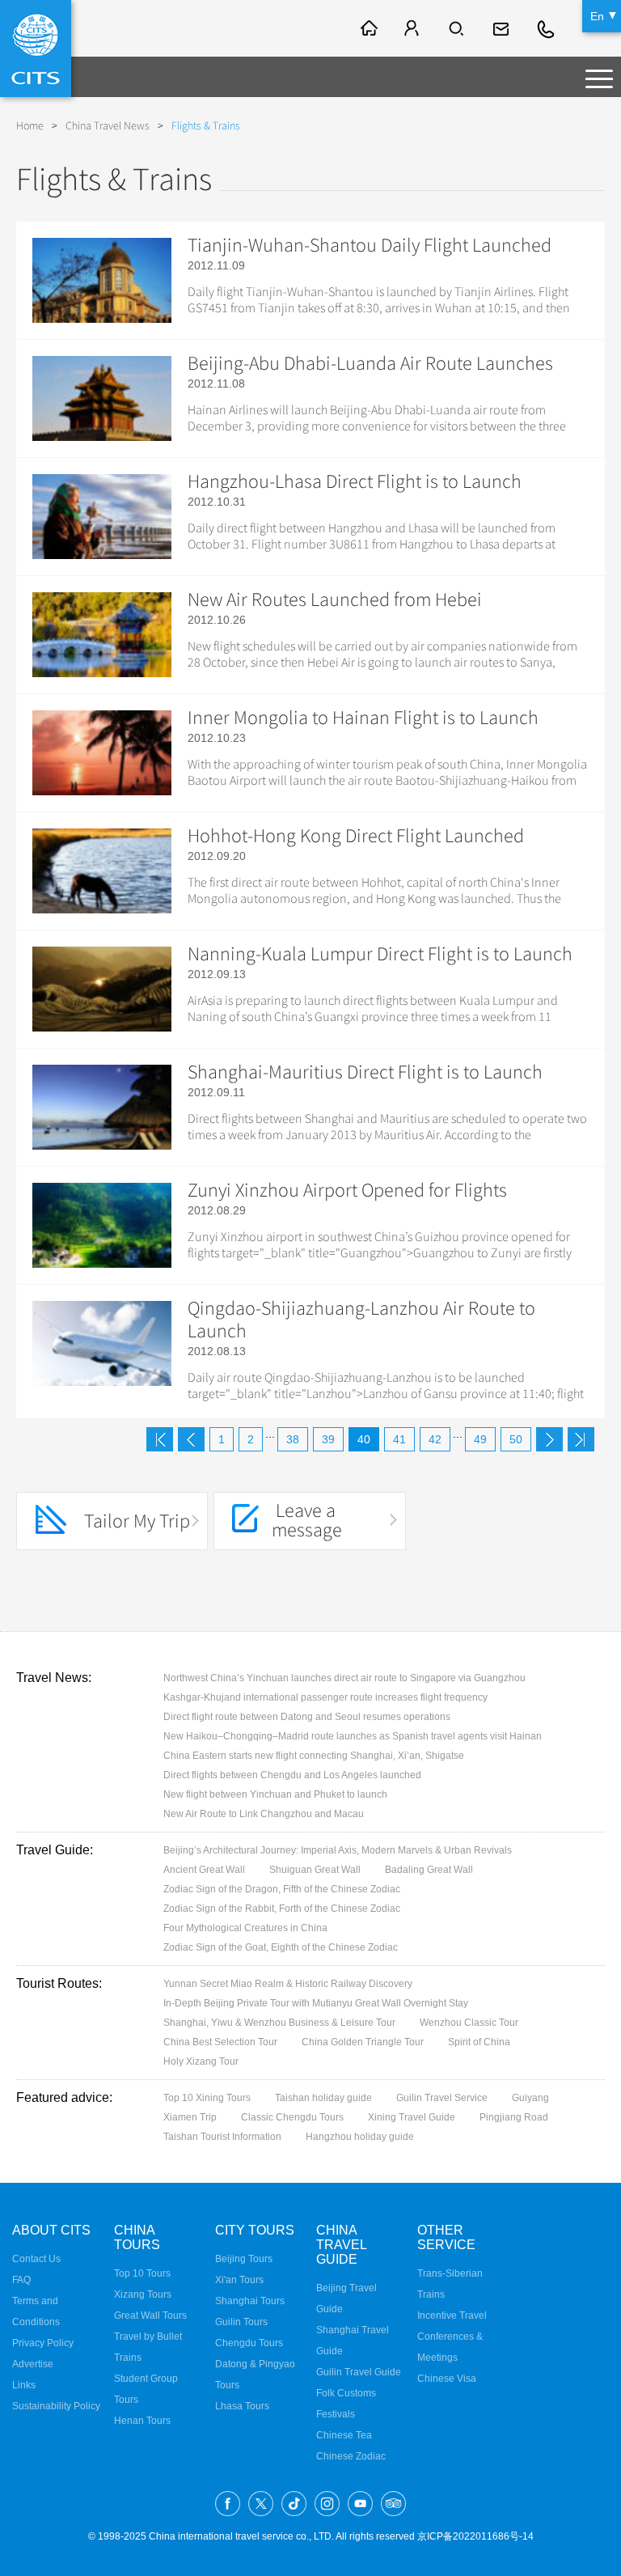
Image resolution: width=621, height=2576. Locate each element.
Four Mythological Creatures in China (245, 1928)
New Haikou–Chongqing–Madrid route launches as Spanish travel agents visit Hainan (353, 1736)
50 (516, 1439)
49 (480, 1439)
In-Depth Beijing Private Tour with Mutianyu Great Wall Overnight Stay (316, 2003)
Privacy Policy (43, 2343)
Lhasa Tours (242, 2406)
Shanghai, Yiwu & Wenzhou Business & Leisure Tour (279, 2023)
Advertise (33, 2364)
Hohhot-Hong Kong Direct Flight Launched (356, 836)
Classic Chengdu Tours (292, 2117)
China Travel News (108, 126)
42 (435, 1439)
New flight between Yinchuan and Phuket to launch (275, 1794)
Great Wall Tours (150, 2315)
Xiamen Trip (190, 2117)
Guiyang (530, 2098)
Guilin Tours (241, 2322)
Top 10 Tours (142, 2273)
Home (30, 126)
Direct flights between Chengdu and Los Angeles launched (292, 1775)
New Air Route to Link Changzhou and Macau (264, 1814)
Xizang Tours (143, 2294)
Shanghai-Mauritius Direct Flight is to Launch (365, 1072)
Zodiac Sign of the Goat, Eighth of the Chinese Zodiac (281, 1947)
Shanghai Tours (250, 2301)
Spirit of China (479, 2042)
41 (399, 1439)
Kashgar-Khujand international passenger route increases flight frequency (325, 1697)
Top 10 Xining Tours (207, 2098)
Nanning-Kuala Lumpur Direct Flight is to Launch (380, 954)
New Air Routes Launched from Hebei (335, 600)
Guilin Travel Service (442, 2098)
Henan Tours (142, 2421)
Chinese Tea (344, 2435)
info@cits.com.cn (503, 28)
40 (364, 1439)
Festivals (336, 2414)
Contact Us (36, 2259)
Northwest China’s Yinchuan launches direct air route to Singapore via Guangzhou (344, 1678)
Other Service (446, 2237)
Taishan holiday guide (323, 2098)
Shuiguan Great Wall (315, 1870)
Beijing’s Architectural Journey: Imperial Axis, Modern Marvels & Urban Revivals (338, 1850)
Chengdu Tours (249, 2343)
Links (24, 2385)
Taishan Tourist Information (222, 2137)
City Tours (255, 2230)
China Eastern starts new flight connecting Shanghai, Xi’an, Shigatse (314, 1756)
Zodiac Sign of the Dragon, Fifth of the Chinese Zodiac (282, 1889)
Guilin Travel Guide (359, 2372)
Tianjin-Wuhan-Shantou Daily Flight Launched (370, 245)
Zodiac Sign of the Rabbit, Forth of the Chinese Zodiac (282, 1909)
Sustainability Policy (56, 2406)
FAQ (21, 2280)
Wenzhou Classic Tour (469, 2023)
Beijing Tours (244, 2259)
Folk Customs (346, 2393)
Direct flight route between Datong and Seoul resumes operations (307, 1717)
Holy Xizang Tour (201, 2061)
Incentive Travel (452, 2315)
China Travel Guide (341, 2245)
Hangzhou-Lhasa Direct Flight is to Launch (355, 481)
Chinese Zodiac (351, 2456)
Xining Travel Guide (412, 2117)
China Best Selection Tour (220, 2042)
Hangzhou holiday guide (360, 2137)
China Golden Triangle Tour (363, 2042)
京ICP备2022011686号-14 (475, 2536)
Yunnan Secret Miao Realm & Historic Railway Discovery (288, 1984)
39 (328, 1439)
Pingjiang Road (514, 2117)
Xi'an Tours (239, 2280)
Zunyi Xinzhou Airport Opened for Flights (347, 1190)
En (597, 16)
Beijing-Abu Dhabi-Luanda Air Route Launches (370, 363)
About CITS (51, 2230)
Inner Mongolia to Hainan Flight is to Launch (363, 718)
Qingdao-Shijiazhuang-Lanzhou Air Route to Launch (361, 1320)
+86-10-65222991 (547, 28)
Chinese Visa (447, 2379)
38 (293, 1439)
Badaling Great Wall (429, 1870)
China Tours (137, 2237)
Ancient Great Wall (204, 1870)
